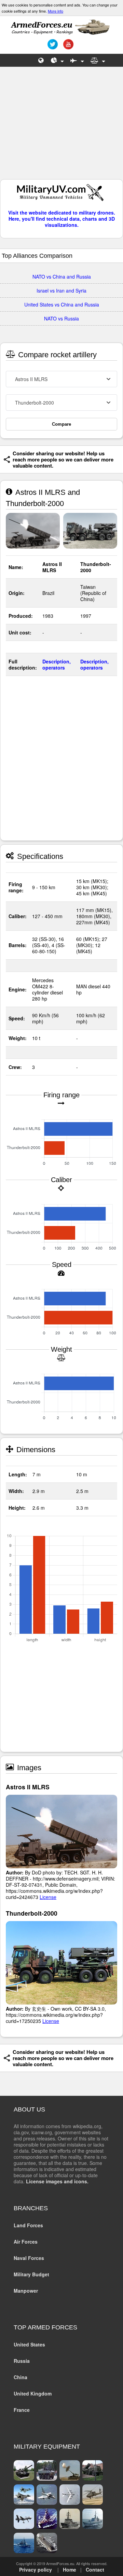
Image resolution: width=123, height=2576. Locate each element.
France (22, 2410)
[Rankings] (57, 60)
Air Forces (26, 2242)
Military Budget (31, 2274)
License (48, 1897)
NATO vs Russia (61, 318)
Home (70, 2570)
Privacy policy (36, 2570)
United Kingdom (33, 2393)
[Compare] (98, 60)
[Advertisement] (61, 126)
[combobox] (61, 379)
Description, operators (57, 664)
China (20, 2377)
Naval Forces (29, 2258)
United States (29, 2344)
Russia (22, 2361)
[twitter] (52, 47)
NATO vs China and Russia (62, 277)
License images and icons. (57, 2181)
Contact (95, 2570)
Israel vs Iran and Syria (61, 290)
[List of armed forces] (41, 60)
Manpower (26, 2291)
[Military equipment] (77, 60)
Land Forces (28, 2225)
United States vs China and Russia (62, 304)
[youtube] (67, 47)
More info (56, 11)
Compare (61, 424)
